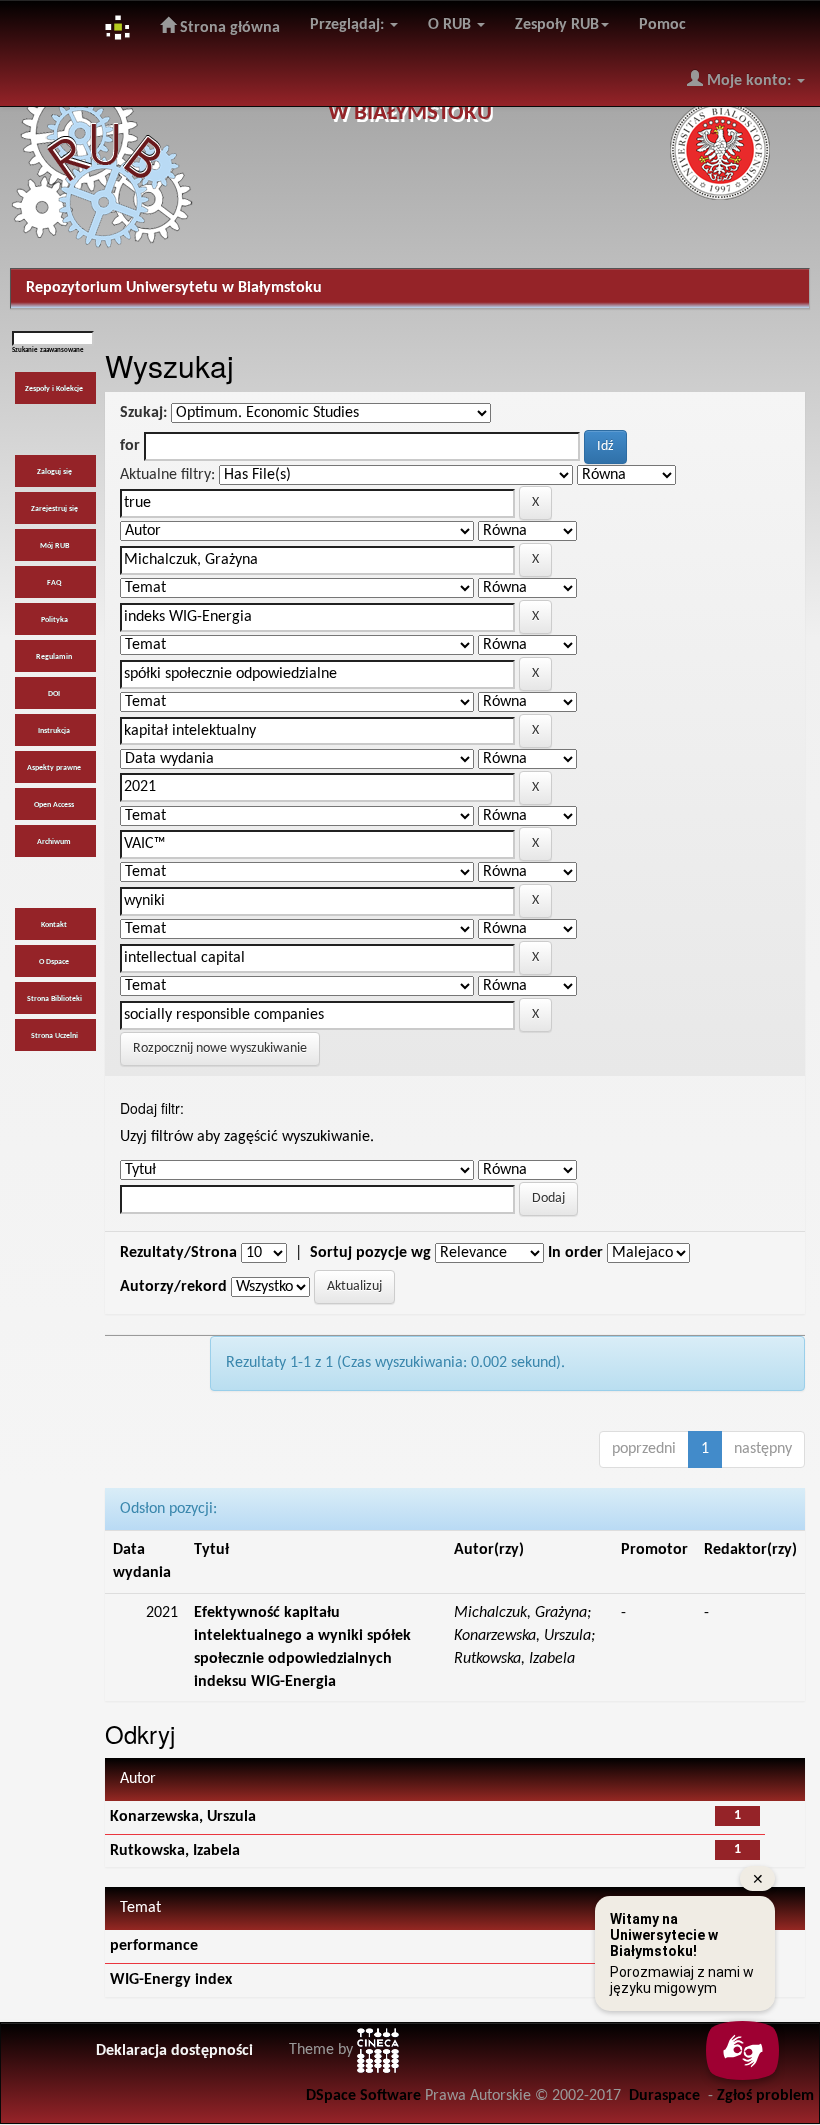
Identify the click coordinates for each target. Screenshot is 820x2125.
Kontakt (54, 925)
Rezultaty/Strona (178, 1253)
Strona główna (228, 28)
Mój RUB (54, 546)
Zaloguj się (54, 472)
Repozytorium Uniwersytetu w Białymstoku (174, 288)
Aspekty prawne (54, 768)
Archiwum (54, 842)
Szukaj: (143, 413)
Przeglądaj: (349, 25)
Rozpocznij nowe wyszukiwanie (220, 1048)
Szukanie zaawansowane (48, 350)
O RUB (451, 25)
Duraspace (664, 2096)
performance (154, 1946)
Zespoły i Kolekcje (54, 389)
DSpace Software (363, 2096)
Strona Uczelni (54, 1036)
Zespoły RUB (557, 25)
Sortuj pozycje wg (370, 1253)
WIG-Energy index (171, 1980)
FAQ (54, 583)
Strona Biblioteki (54, 999)
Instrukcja (54, 731)
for (130, 446)
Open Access (54, 805)
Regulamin (54, 657)
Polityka (54, 620)
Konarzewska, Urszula (183, 1817)
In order (575, 1253)
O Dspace (54, 962)
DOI (54, 694)
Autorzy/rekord (173, 1287)
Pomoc (662, 25)
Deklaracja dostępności (174, 2051)
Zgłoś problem (765, 2096)
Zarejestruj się (54, 509)
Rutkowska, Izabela (175, 1851)
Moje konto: (749, 81)
